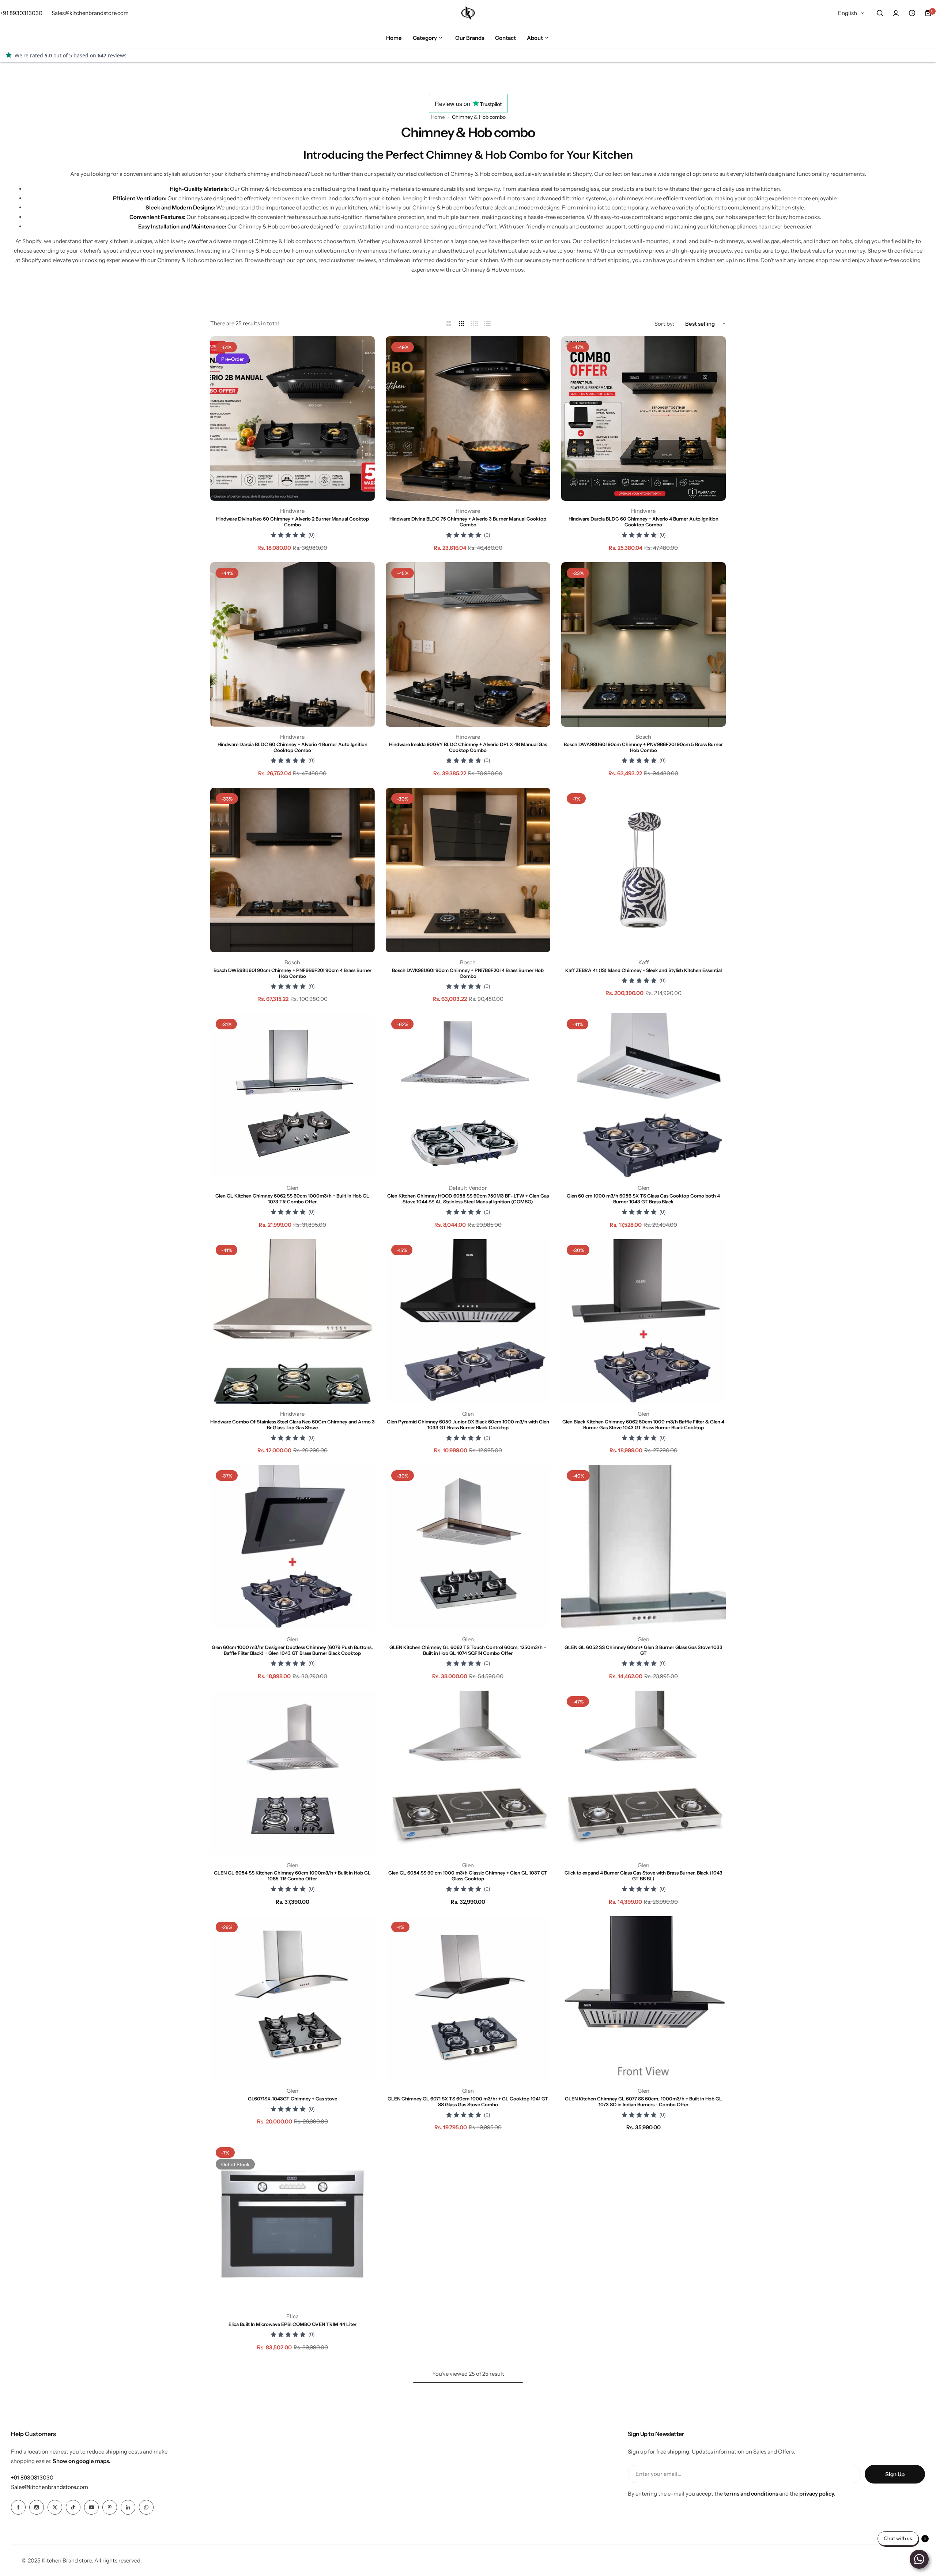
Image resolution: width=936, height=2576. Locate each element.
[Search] (880, 13)
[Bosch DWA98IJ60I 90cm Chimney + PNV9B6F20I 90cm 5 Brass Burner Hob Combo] (643, 644)
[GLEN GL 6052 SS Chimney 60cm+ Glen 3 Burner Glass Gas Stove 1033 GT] (643, 1547)
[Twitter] (55, 2507)
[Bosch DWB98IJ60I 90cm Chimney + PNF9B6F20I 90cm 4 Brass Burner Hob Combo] (292, 870)
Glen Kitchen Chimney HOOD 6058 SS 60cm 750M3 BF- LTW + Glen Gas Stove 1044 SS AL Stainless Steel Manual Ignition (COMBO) (468, 1199)
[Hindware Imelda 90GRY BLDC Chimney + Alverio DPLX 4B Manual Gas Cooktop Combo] (468, 644)
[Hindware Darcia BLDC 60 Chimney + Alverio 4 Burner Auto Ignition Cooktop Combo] (643, 419)
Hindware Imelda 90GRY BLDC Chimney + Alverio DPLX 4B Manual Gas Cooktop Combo (468, 747)
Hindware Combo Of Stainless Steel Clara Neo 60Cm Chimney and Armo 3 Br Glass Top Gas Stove (292, 1425)
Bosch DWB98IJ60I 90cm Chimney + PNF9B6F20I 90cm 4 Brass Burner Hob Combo (292, 973)
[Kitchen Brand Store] (468, 13)
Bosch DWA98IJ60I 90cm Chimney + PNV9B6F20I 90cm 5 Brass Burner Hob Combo (643, 747)
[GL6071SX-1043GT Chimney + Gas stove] (292, 1998)
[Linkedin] (128, 2507)
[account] (896, 13)
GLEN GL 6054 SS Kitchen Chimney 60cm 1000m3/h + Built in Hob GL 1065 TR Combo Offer (292, 1876)
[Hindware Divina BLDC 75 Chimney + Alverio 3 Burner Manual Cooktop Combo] (468, 419)
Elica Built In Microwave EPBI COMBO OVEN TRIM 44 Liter (292, 2324)
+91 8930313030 (32, 2477)
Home (438, 117)
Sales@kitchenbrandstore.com (50, 2487)
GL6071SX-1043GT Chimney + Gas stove (292, 2099)
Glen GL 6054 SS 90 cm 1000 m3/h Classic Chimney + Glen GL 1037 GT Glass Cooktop (468, 1876)
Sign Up (895, 2474)
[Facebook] (18, 2507)
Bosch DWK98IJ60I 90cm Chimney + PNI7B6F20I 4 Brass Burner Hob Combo (468, 973)
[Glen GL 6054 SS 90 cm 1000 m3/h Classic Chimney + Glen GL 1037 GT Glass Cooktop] (468, 1773)
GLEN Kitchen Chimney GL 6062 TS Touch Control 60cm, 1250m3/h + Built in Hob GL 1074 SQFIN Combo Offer (468, 1650)
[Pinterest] (110, 2507)
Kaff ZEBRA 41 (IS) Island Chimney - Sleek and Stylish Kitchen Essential (643, 970)
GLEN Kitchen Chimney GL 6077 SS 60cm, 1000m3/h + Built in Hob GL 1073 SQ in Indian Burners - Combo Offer (643, 2102)
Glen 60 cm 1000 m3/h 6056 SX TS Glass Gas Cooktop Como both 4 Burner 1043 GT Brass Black (643, 1199)
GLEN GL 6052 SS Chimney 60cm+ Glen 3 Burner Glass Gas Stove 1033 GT (643, 1650)
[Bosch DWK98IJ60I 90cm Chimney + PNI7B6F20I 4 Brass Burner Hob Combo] (468, 870)
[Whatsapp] (146, 2507)
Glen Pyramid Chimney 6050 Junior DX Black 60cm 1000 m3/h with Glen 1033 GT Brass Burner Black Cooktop (468, 1425)
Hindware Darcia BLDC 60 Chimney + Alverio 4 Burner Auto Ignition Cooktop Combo (643, 522)
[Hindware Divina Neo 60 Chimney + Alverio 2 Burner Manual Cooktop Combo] (292, 419)
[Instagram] (37, 2507)
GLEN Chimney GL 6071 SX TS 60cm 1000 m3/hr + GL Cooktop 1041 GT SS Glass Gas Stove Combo (468, 2102)
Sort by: (664, 324)
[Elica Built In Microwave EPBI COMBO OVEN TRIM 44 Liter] (292, 2224)
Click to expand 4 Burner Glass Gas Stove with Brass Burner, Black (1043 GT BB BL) (643, 1876)
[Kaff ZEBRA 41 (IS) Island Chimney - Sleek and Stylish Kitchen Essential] (643, 870)
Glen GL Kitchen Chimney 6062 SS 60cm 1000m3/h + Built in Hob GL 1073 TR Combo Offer (292, 1199)
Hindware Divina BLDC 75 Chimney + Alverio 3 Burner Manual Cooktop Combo (468, 522)
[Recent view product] (912, 13)
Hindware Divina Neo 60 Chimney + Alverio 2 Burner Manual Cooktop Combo (292, 522)
